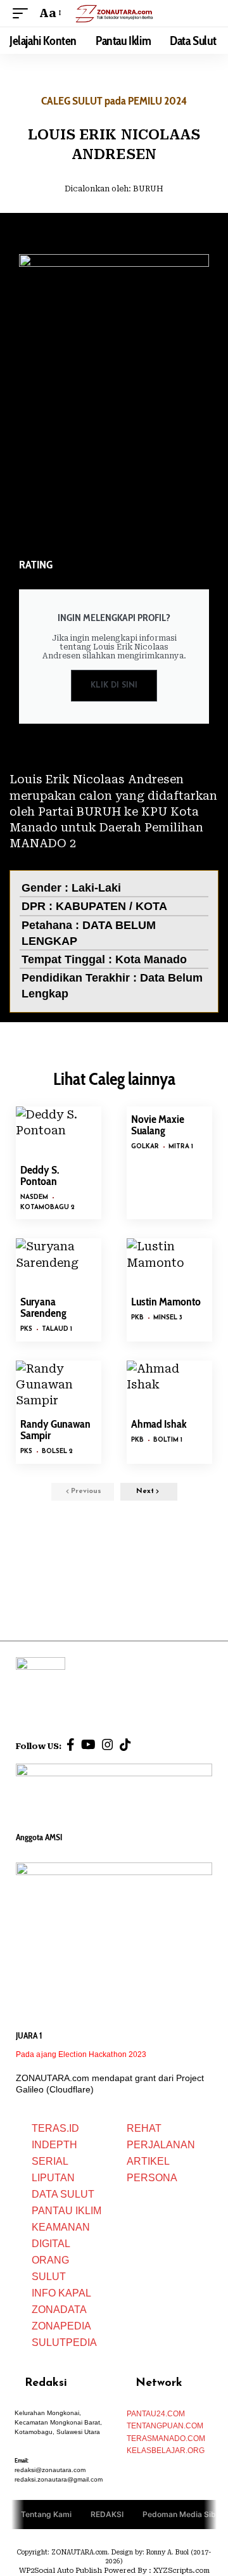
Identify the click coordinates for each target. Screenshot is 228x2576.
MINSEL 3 (168, 1318)
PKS (26, 1329)
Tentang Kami (46, 2514)
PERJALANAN (161, 2145)
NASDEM (34, 1197)
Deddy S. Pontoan (40, 1176)
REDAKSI (107, 2514)
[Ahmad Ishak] (169, 1386)
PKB (137, 1318)
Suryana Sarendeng (43, 1307)
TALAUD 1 (57, 1329)
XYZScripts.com (181, 2571)
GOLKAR (145, 1147)
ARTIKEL (148, 2161)
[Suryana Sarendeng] (59, 1264)
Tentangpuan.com (165, 2426)
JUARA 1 (29, 2035)
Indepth (54, 2145)
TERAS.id (55, 2128)
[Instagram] (108, 1745)
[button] (23, 13)
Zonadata (59, 2310)
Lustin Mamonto (166, 1302)
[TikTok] (125, 1745)
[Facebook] (71, 1745)
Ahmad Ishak (159, 1424)
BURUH (148, 189)
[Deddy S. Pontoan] (59, 1132)
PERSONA (152, 2178)
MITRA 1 (181, 1147)
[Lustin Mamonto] (169, 1264)
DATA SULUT (63, 2194)
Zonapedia (61, 2326)
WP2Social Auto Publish (60, 2571)
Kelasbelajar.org (166, 2451)
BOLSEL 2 (57, 1451)
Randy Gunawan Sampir (55, 1430)
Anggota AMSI (39, 1837)
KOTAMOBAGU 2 (47, 1208)
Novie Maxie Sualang (158, 1125)
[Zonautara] (114, 13)
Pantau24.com (156, 2414)
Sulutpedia (64, 2342)
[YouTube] (88, 1745)
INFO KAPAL (61, 2293)
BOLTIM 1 (168, 1440)
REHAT (144, 2128)
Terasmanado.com (166, 2438)
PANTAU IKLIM (66, 2211)
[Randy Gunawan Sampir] (59, 1386)
